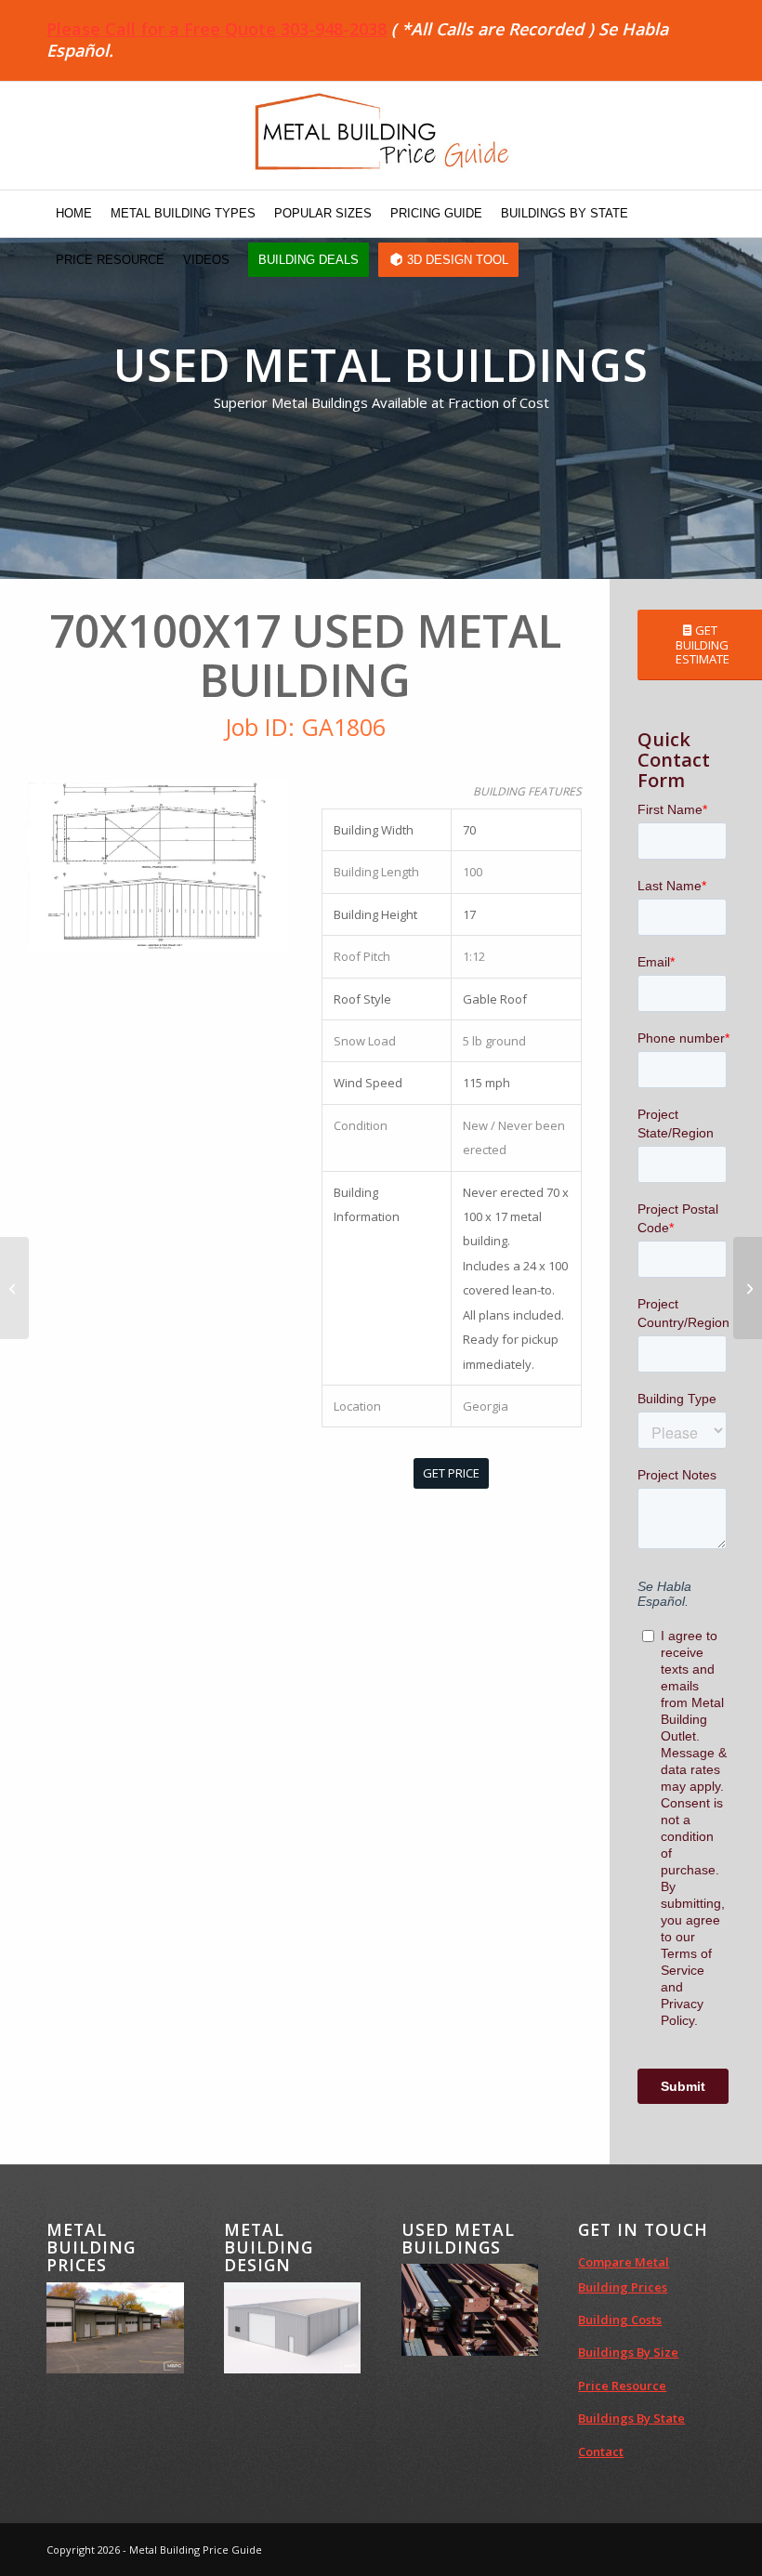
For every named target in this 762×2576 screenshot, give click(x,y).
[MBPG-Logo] (381, 136)
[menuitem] (74, 214)
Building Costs (620, 2320)
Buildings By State (631, 2418)
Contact (601, 2451)
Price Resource (622, 2385)
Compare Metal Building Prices (624, 2274)
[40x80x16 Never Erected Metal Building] (14, 1288)
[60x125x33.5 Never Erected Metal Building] (748, 1288)
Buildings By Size (628, 2352)
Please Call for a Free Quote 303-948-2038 (217, 29)
